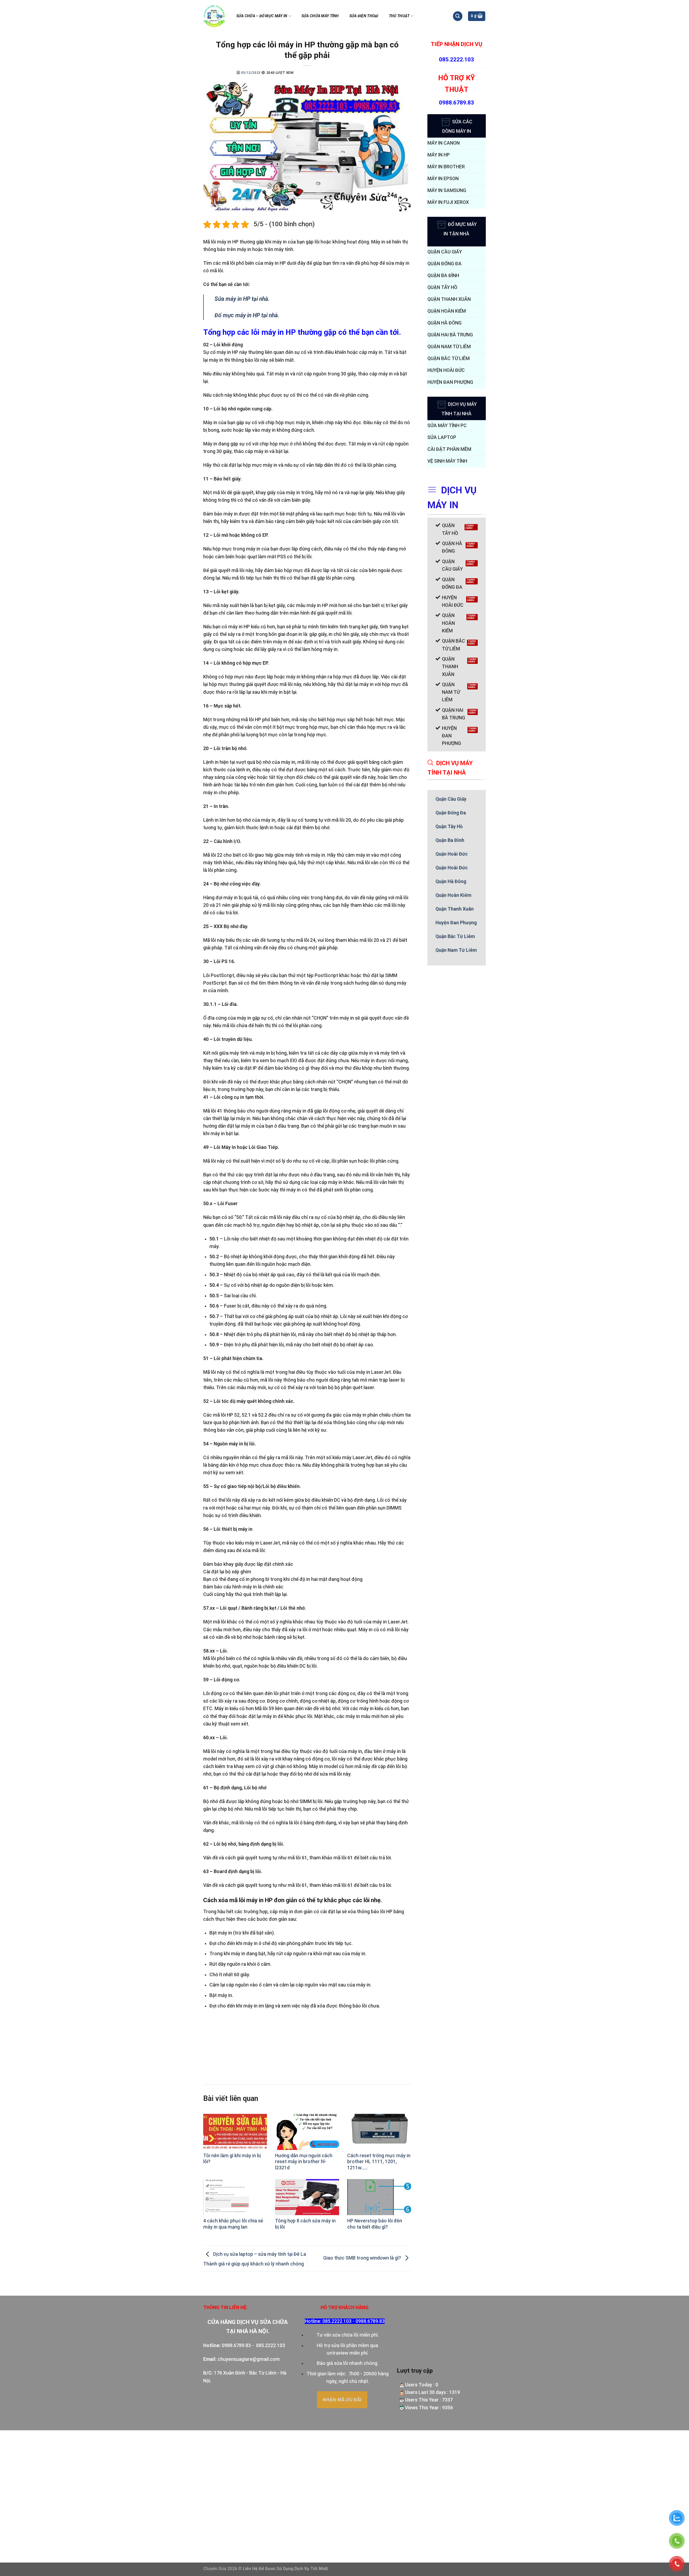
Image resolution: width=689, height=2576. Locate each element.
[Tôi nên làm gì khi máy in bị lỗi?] (235, 2132)
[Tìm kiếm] (458, 16)
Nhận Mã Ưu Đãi (342, 2400)
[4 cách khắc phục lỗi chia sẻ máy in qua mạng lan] (235, 2197)
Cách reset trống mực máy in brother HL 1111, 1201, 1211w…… (379, 2162)
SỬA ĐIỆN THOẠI (364, 16)
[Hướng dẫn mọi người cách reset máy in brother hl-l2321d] (307, 2132)
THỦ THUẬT (399, 16)
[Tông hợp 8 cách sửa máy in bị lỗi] (307, 2197)
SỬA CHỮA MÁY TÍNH (320, 16)
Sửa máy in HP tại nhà (241, 299)
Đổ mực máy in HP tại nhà (246, 315)
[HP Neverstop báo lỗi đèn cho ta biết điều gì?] (379, 2197)
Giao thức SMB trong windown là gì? (363, 2258)
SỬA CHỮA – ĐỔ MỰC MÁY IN (262, 16)
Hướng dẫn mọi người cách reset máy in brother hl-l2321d (304, 2162)
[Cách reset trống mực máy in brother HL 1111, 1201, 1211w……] (379, 2132)
